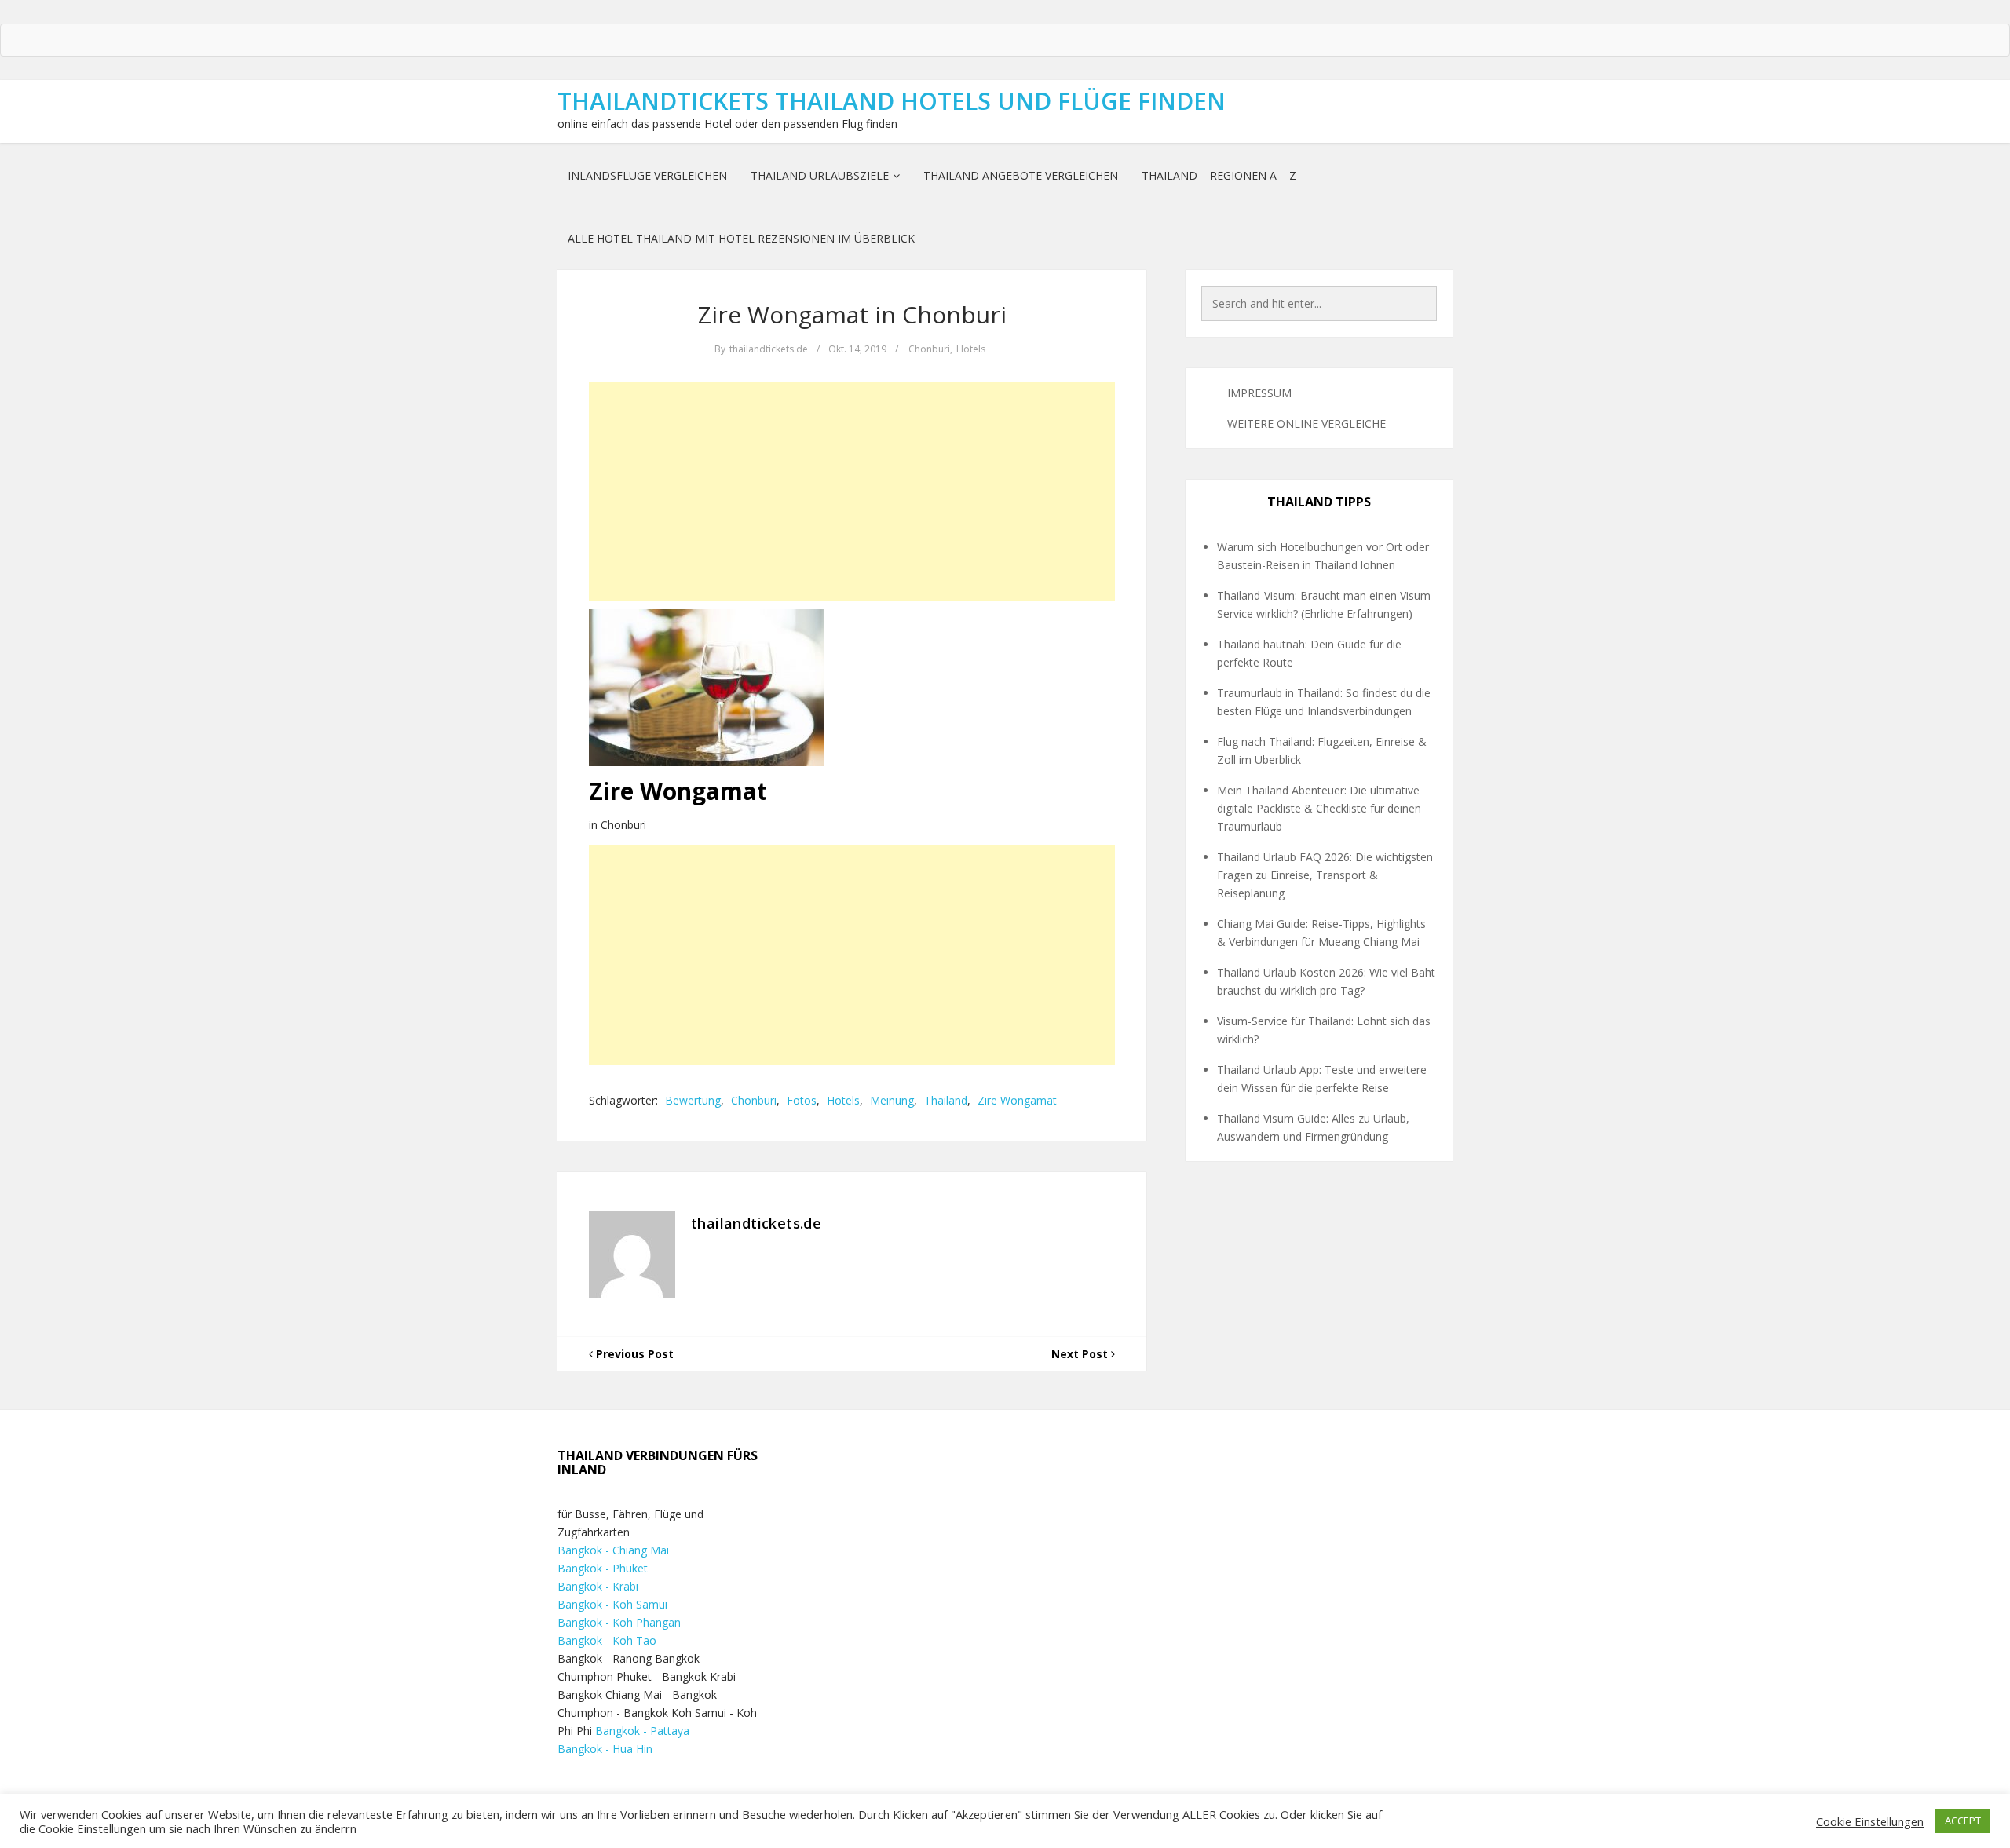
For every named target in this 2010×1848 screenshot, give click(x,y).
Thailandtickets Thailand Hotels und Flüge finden (892, 101)
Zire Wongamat (1017, 1100)
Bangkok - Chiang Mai (613, 1550)
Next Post (1081, 1354)
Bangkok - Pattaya (642, 1731)
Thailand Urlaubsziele (820, 175)
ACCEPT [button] (1963, 1821)
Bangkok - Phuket (603, 1568)
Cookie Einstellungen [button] (1870, 1821)
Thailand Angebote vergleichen (1021, 175)
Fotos (802, 1100)
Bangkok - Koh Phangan (619, 1622)
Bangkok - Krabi (598, 1586)
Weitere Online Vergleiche (1306, 424)
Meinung (892, 1100)
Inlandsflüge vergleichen (647, 175)
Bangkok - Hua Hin (605, 1749)
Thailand (946, 1100)
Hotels (971, 349)
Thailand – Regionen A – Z (1219, 175)
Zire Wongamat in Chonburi (852, 314)
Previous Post (633, 1354)
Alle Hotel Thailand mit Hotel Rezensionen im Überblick (741, 238)
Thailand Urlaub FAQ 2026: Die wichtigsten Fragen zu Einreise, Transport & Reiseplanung (1325, 875)
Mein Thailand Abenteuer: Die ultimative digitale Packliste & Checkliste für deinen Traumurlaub (1319, 808)
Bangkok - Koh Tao (607, 1640)
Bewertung (693, 1100)
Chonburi (929, 349)
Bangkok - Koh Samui (612, 1604)
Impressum (1259, 393)
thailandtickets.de (769, 349)
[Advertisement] (852, 491)
